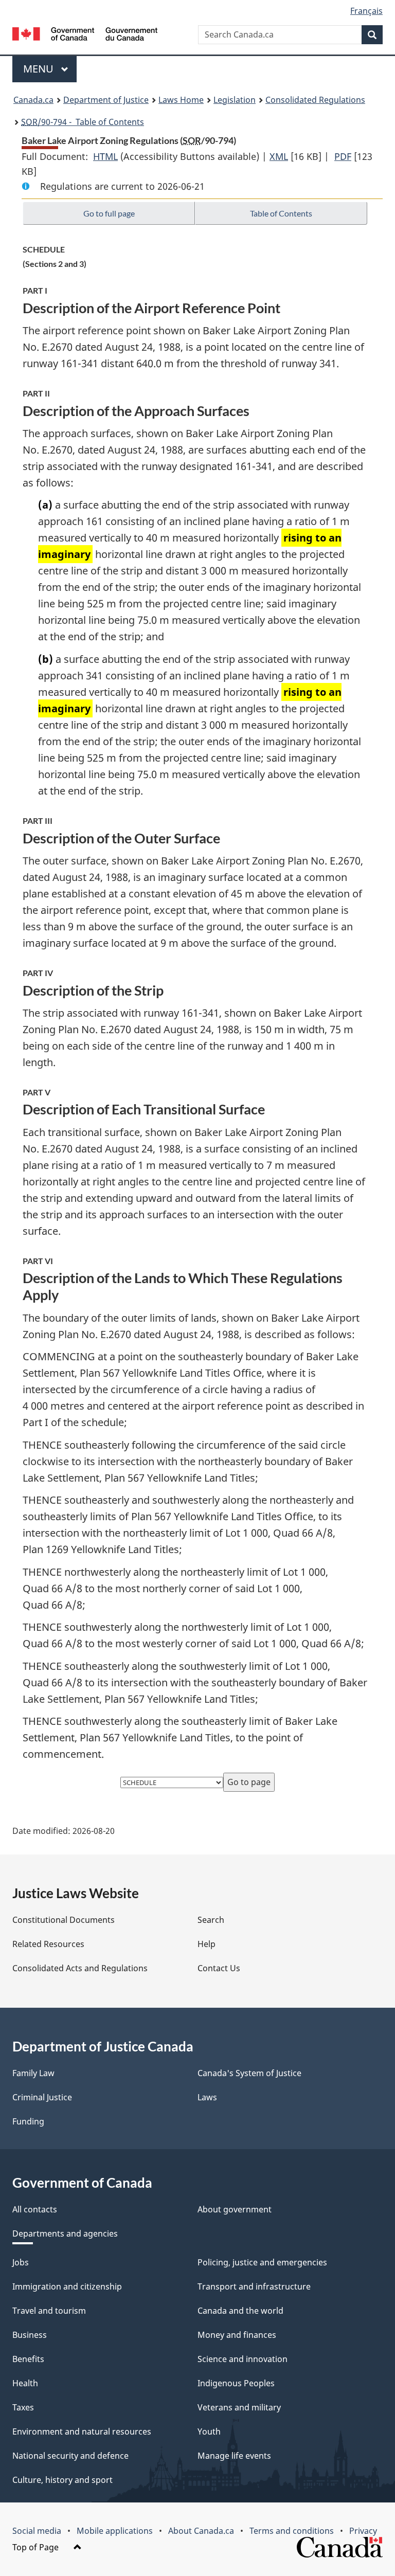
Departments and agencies (65, 2233)
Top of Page (37, 2547)
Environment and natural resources (82, 2431)
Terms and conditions (292, 2531)
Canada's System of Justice (249, 2073)
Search (211, 1920)
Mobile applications (115, 2531)
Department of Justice (106, 100)
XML (279, 156)
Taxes (23, 2407)
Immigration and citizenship (67, 2286)
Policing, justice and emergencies (262, 2262)
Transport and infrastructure (254, 2286)
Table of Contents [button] (281, 213)
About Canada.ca (201, 2531)
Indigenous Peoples (236, 2383)
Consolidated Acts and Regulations (80, 1968)
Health (25, 2383)
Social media (37, 2531)
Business (30, 2335)
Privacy (363, 2531)
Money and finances (237, 2335)
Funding (28, 2121)
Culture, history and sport (62, 2480)
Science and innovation (243, 2359)
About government (235, 2209)
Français (366, 11)
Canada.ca (33, 100)
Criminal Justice (42, 2097)
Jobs (21, 2262)
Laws (207, 2097)
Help (207, 1944)
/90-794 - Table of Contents (83, 122)
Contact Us (219, 1968)
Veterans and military (239, 2407)
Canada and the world (240, 2311)
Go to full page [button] (109, 213)
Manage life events (234, 2456)
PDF (343, 156)
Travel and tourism (49, 2311)
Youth (209, 2431)
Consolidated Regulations (315, 100)
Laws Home (181, 100)
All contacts (35, 2209)
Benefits (28, 2359)
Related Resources (48, 1944)
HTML (105, 156)
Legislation (235, 100)
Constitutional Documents (64, 1920)
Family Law (33, 2073)
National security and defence (70, 2456)
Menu (40, 69)
